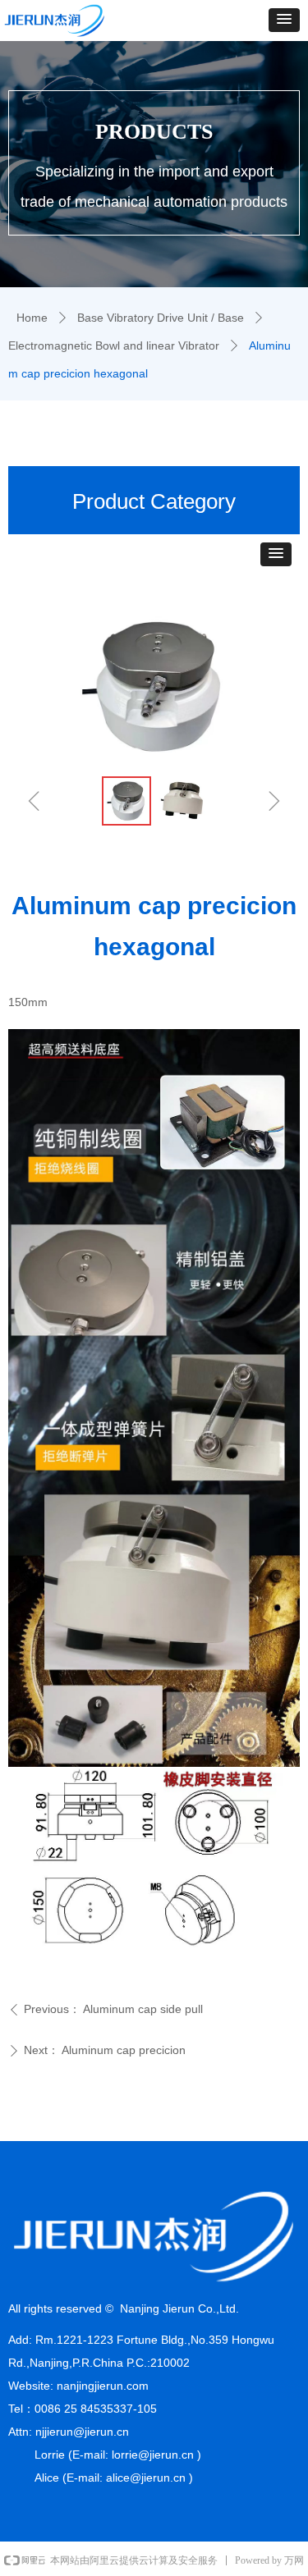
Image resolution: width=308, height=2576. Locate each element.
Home (32, 318)
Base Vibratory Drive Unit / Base (161, 318)
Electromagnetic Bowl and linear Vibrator (114, 345)
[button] (284, 20)
